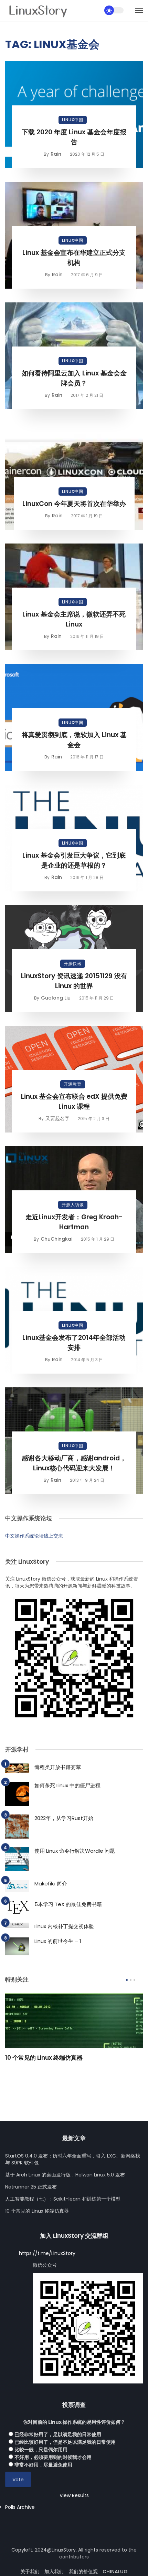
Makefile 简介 (51, 1884)
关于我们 (30, 2572)
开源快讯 (73, 964)
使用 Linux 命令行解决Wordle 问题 (75, 1851)
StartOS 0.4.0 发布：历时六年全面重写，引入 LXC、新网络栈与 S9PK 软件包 (73, 2159)
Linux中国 (73, 120)
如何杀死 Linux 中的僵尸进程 (67, 1785)
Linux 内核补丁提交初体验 (64, 1926)
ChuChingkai (56, 1239)
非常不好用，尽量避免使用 (43, 2465)
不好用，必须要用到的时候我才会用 (53, 2457)
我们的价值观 (83, 2572)
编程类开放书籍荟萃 (58, 1767)
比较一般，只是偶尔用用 (41, 2450)
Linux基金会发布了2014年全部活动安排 (74, 1343)
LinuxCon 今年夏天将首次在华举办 (74, 504)
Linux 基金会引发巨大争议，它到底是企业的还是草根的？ (74, 860)
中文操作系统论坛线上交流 (34, 1536)
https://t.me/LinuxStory (47, 2253)
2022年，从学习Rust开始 (64, 1818)
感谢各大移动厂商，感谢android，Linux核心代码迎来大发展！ (74, 1463)
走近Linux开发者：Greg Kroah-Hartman (74, 1222)
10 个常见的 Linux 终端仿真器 (44, 2058)
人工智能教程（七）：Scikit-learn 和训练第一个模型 (63, 2199)
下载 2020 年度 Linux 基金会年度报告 (74, 137)
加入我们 (54, 2572)
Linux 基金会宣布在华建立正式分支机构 (74, 258)
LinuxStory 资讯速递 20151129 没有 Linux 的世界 (74, 981)
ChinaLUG (115, 2572)
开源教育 (73, 1084)
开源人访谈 (73, 1205)
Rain (56, 154)
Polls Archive (20, 2507)
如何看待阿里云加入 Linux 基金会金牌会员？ (74, 378)
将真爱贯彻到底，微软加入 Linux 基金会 (74, 740)
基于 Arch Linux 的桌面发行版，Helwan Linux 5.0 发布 (65, 2175)
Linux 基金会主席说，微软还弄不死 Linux (74, 619)
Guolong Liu (56, 998)
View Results (74, 2495)
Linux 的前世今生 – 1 (58, 1941)
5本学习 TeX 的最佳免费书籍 (68, 1904)
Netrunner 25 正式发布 (31, 2187)
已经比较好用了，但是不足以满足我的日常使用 (65, 2442)
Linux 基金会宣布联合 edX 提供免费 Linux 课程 (74, 1101)
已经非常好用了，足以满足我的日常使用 (58, 2434)
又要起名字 (57, 1118)
